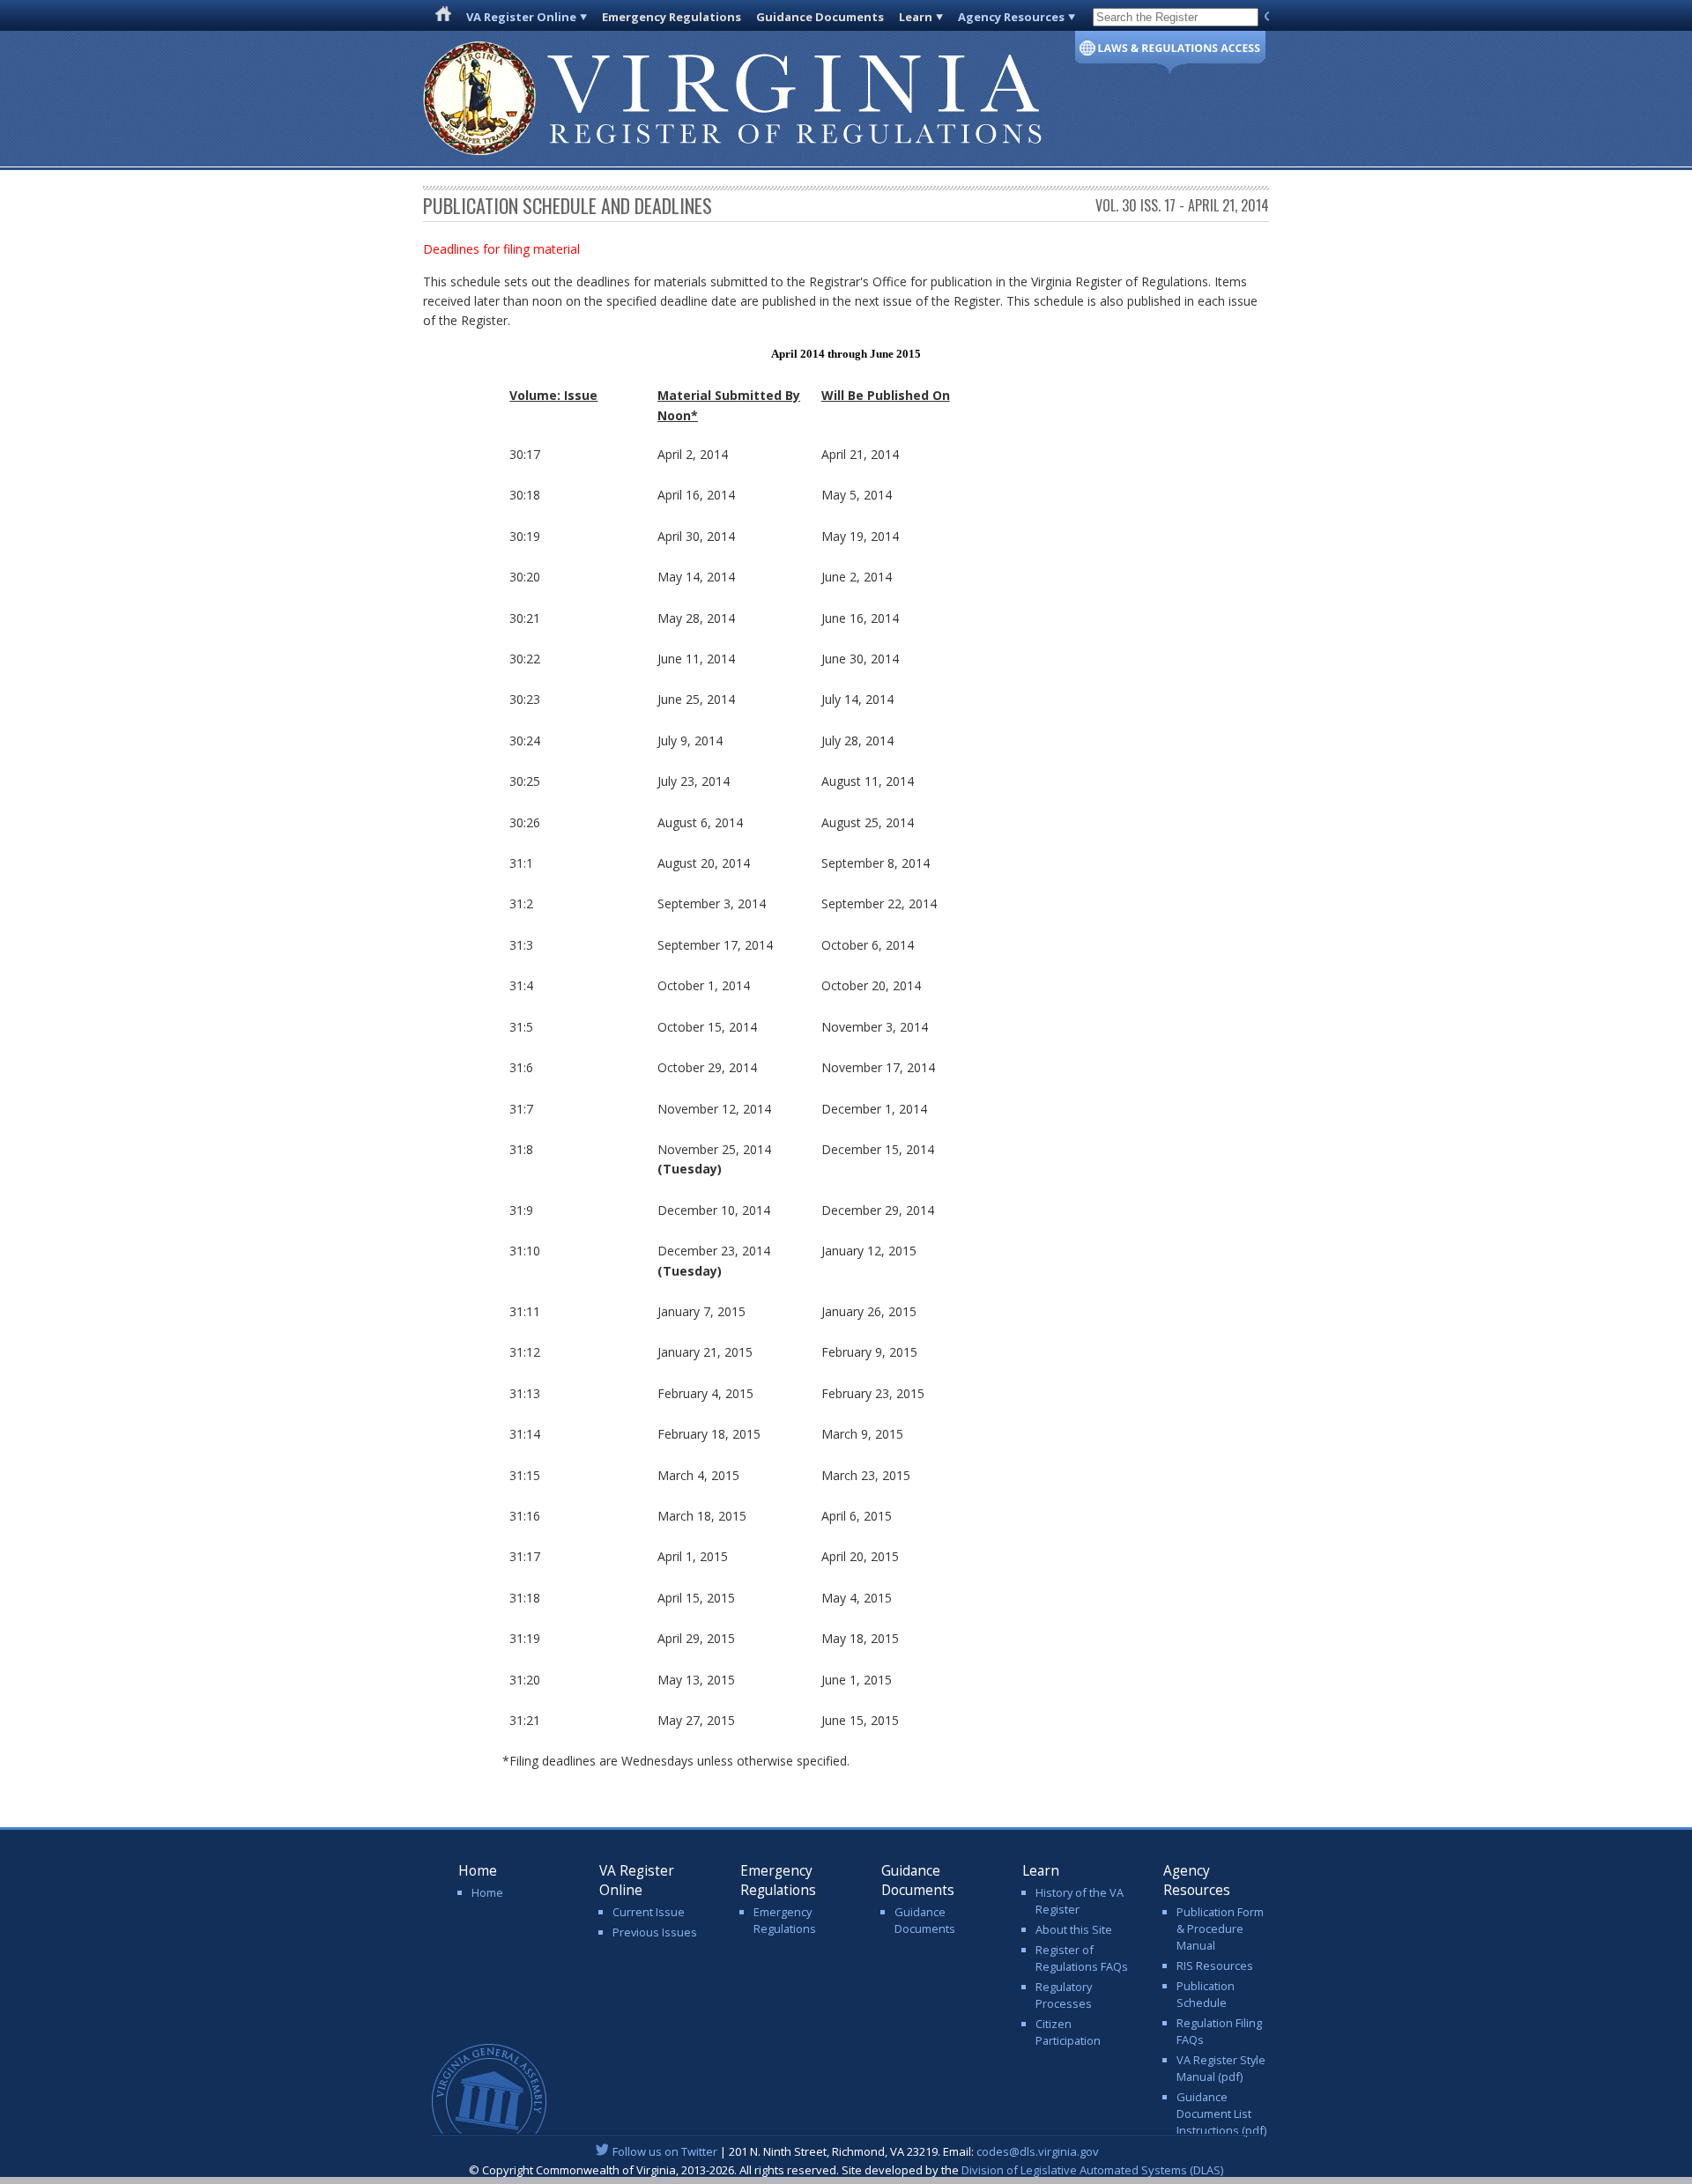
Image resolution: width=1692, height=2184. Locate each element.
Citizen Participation (1068, 2032)
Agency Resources (1011, 17)
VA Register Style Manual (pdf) (1221, 2068)
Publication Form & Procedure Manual (1220, 1929)
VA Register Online (521, 17)
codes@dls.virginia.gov (1038, 2151)
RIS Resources (1215, 1966)
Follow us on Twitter (665, 2151)
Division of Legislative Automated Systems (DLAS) (1092, 2170)
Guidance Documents (820, 17)
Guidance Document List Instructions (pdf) (1221, 2114)
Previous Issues (655, 1932)
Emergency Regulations (672, 17)
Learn (916, 17)
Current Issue (649, 1912)
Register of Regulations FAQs (1082, 1958)
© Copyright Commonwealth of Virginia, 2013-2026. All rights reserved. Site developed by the (846, 2170)
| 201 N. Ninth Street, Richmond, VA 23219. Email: (856, 2151)
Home (487, 1892)
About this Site (1074, 1929)
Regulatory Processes (1064, 1995)
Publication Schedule (1206, 1994)
